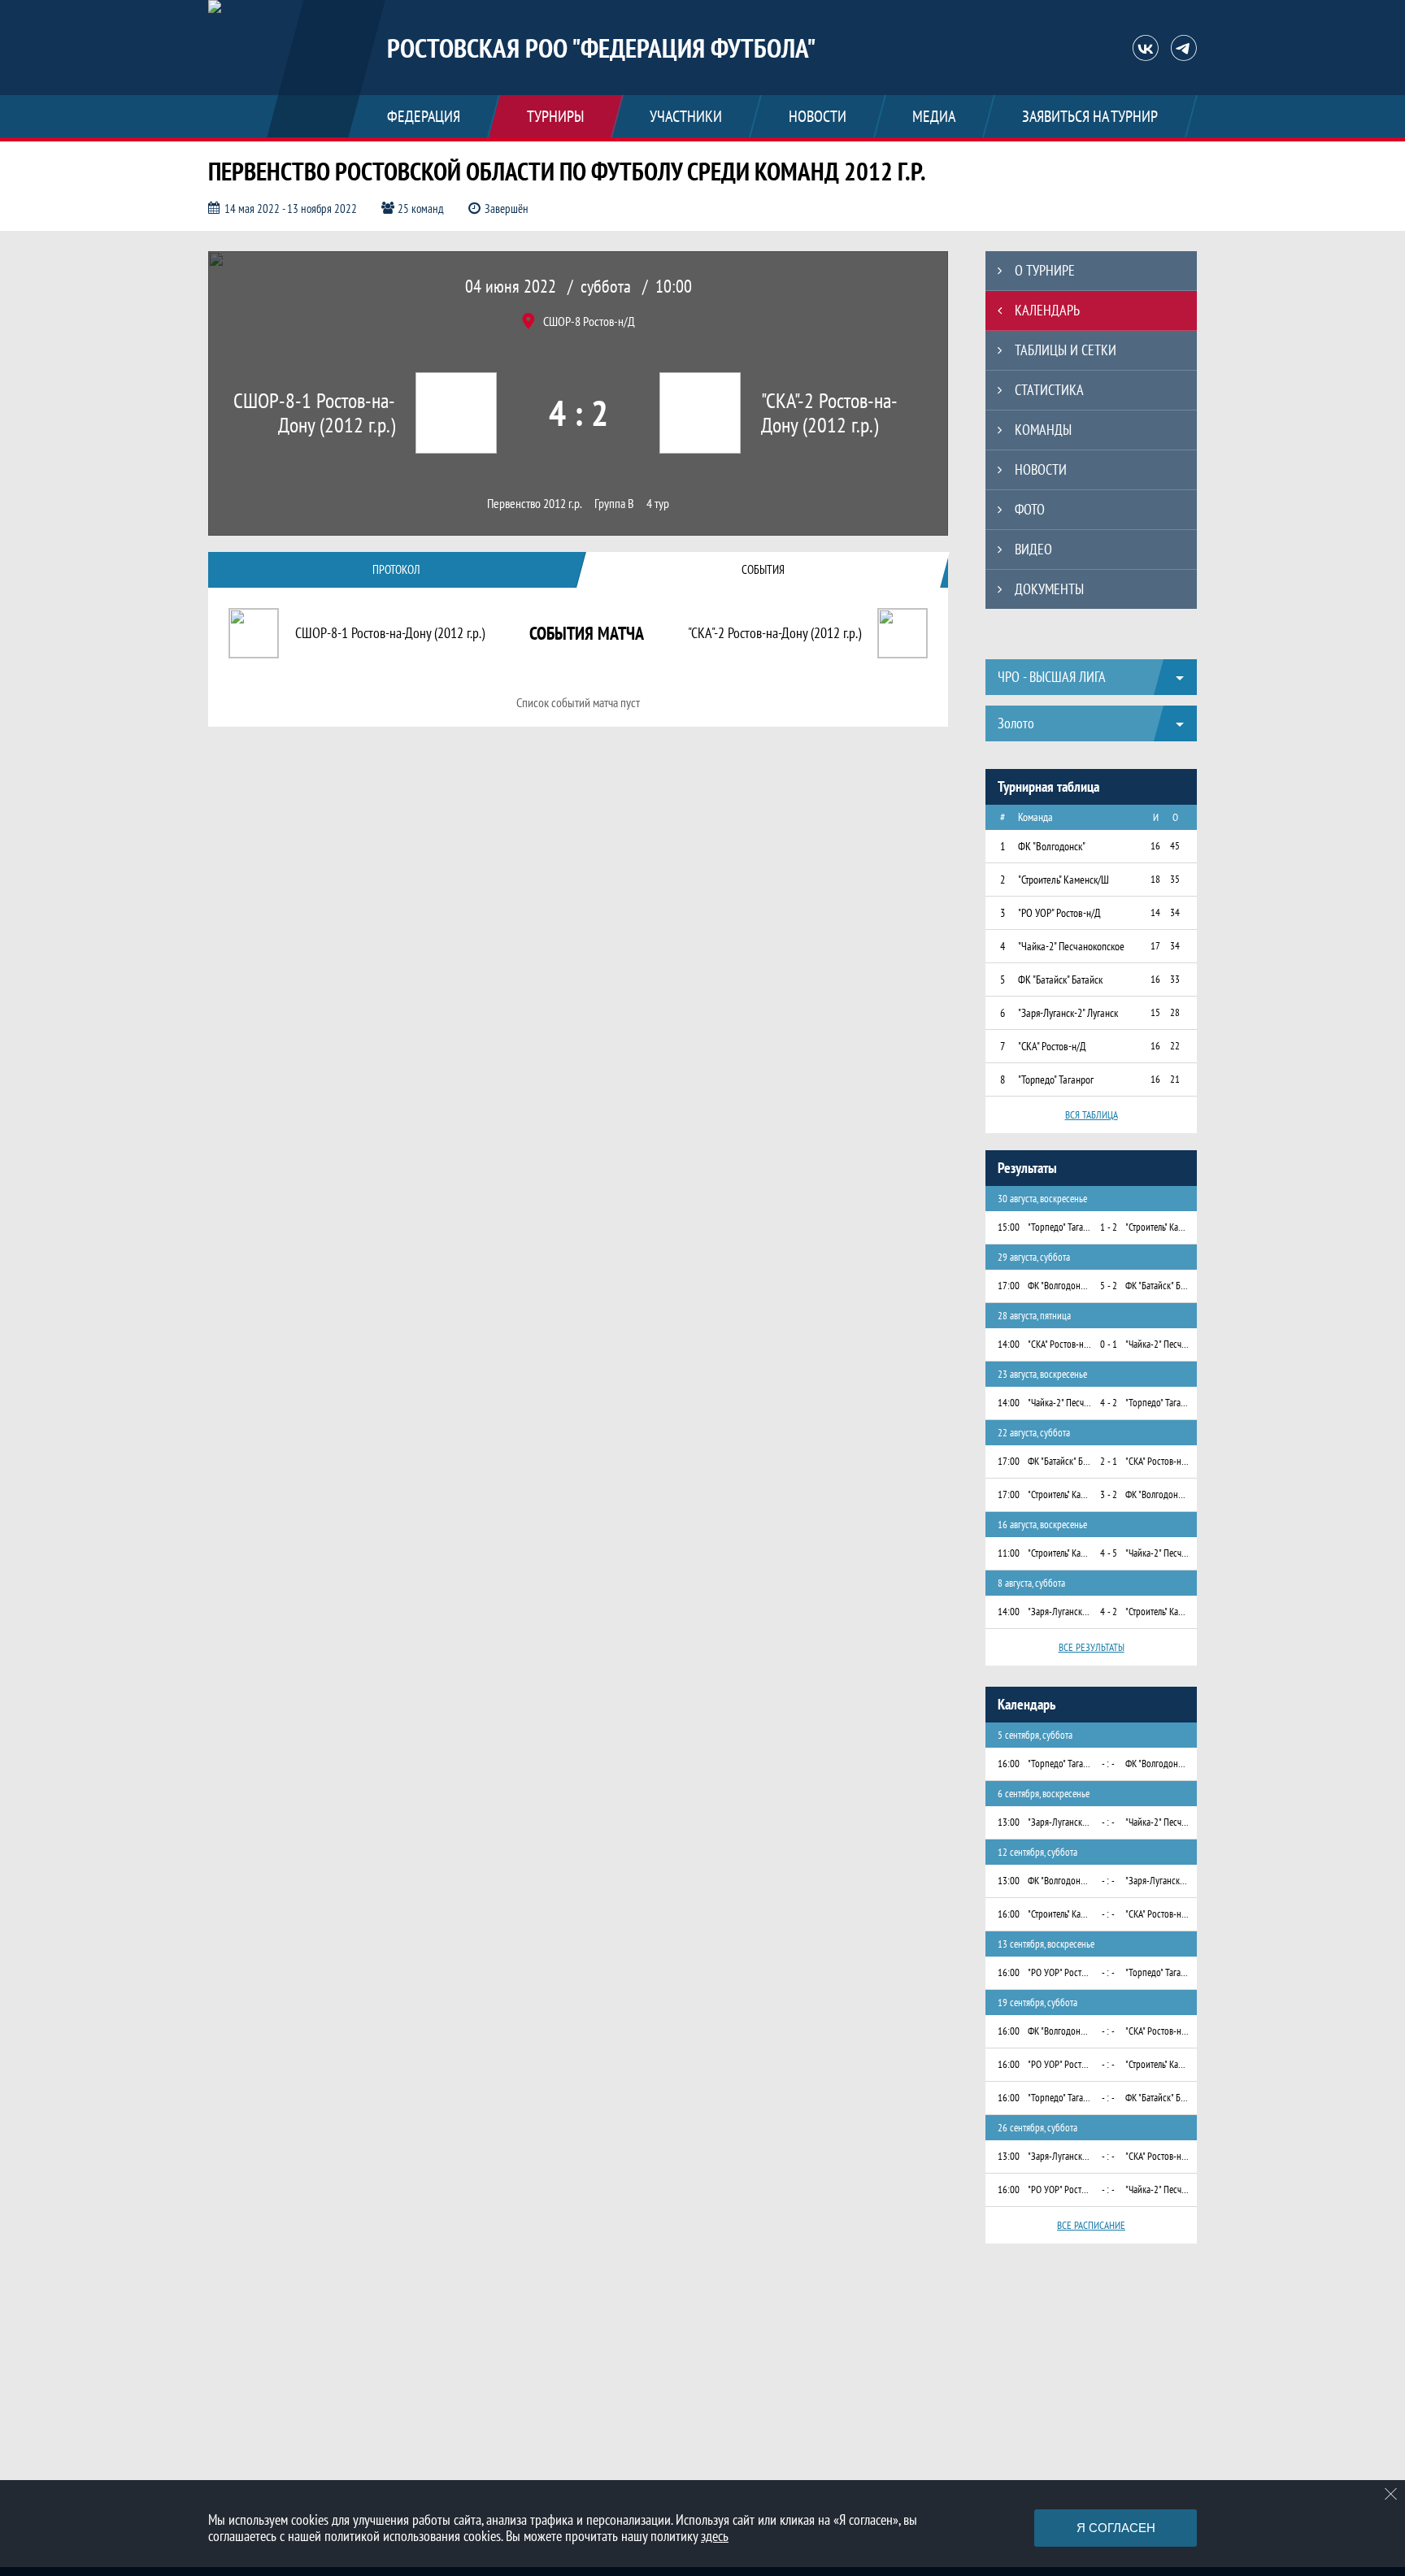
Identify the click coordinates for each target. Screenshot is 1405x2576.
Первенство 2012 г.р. (535, 504)
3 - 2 (1109, 1494)
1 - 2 (1109, 1227)
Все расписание (1091, 2225)
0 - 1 (1109, 1344)
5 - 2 (1109, 1286)
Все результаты (1092, 1647)
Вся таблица (1092, 1115)
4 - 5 (1109, 1553)
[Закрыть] (1391, 2494)
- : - (1108, 1764)
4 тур (658, 504)
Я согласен (1116, 2528)
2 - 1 (1109, 1461)
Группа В (614, 504)
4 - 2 (1109, 1403)
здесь (715, 2536)
